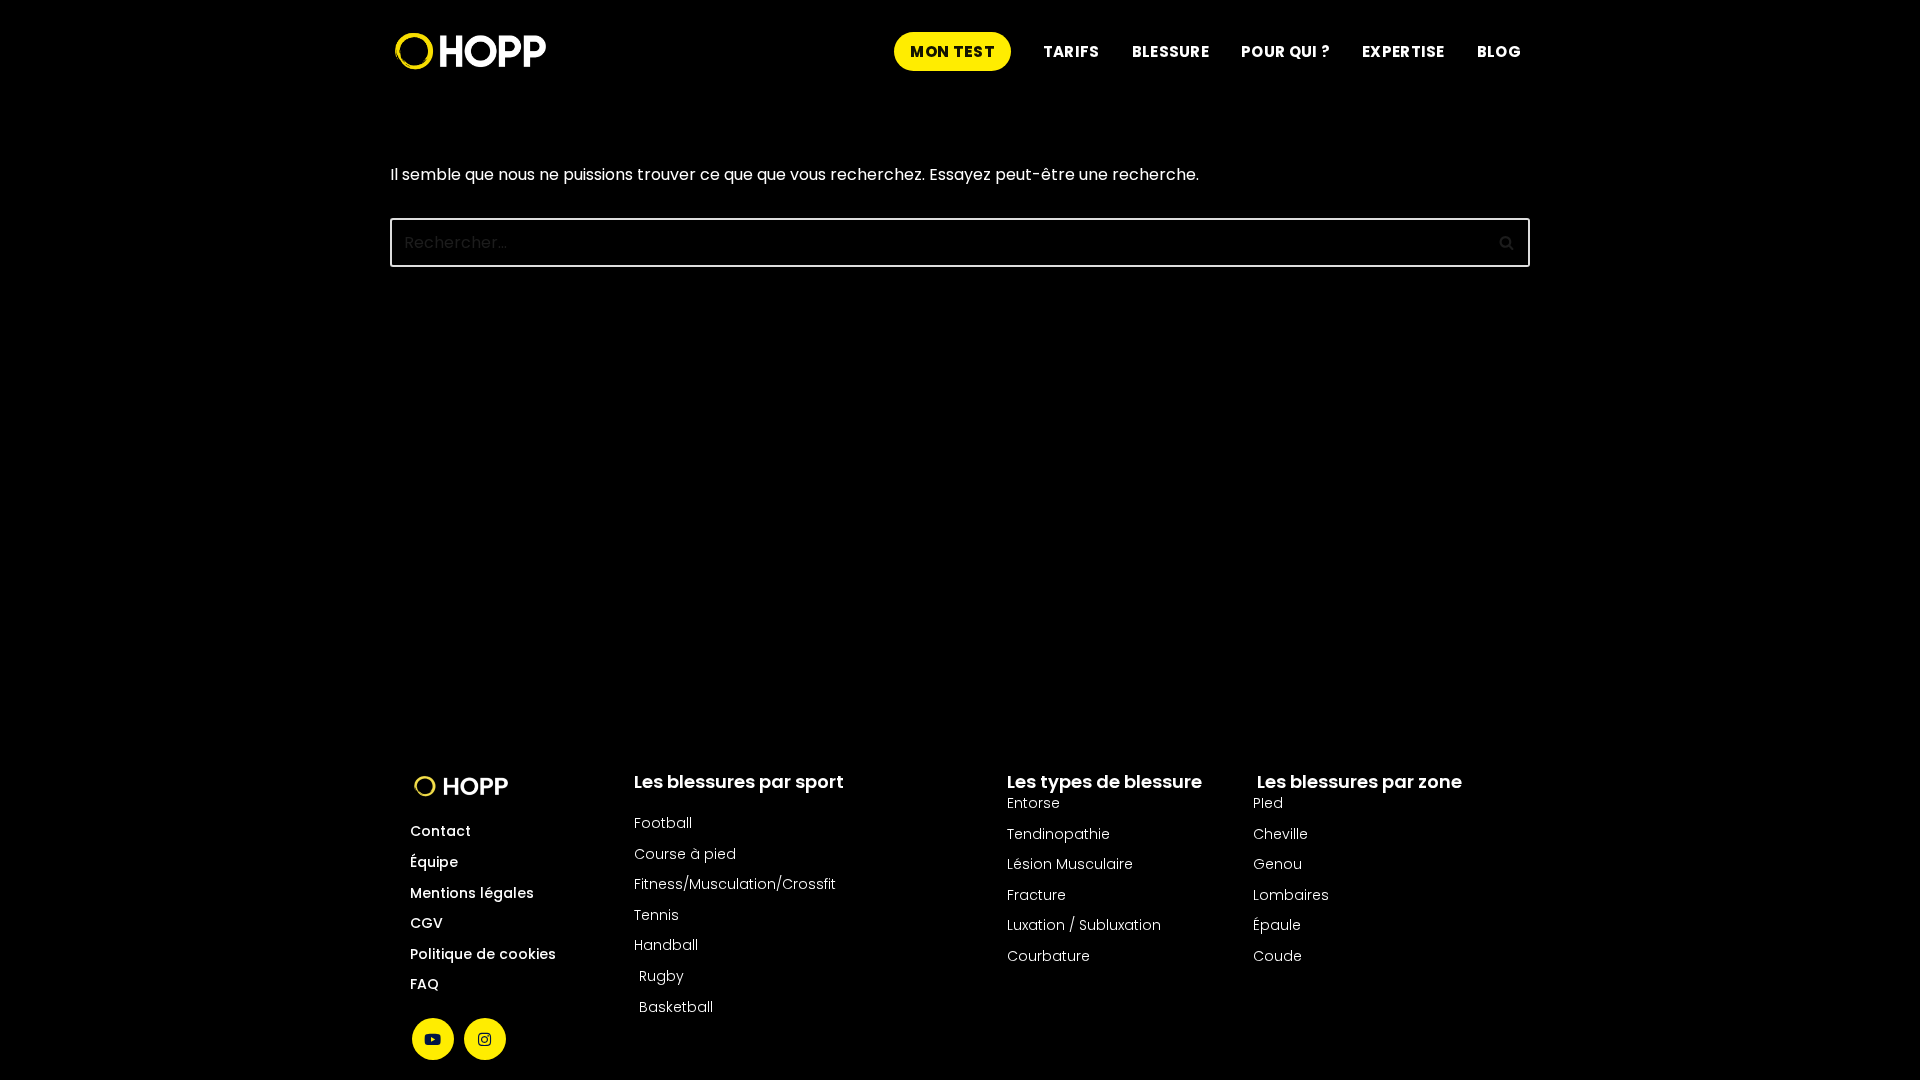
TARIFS (1071, 51)
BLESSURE (1170, 51)
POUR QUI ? (1285, 51)
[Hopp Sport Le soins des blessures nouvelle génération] (470, 51)
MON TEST (952, 51)
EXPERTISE (1403, 51)
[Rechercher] (1507, 242)
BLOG (1499, 51)
